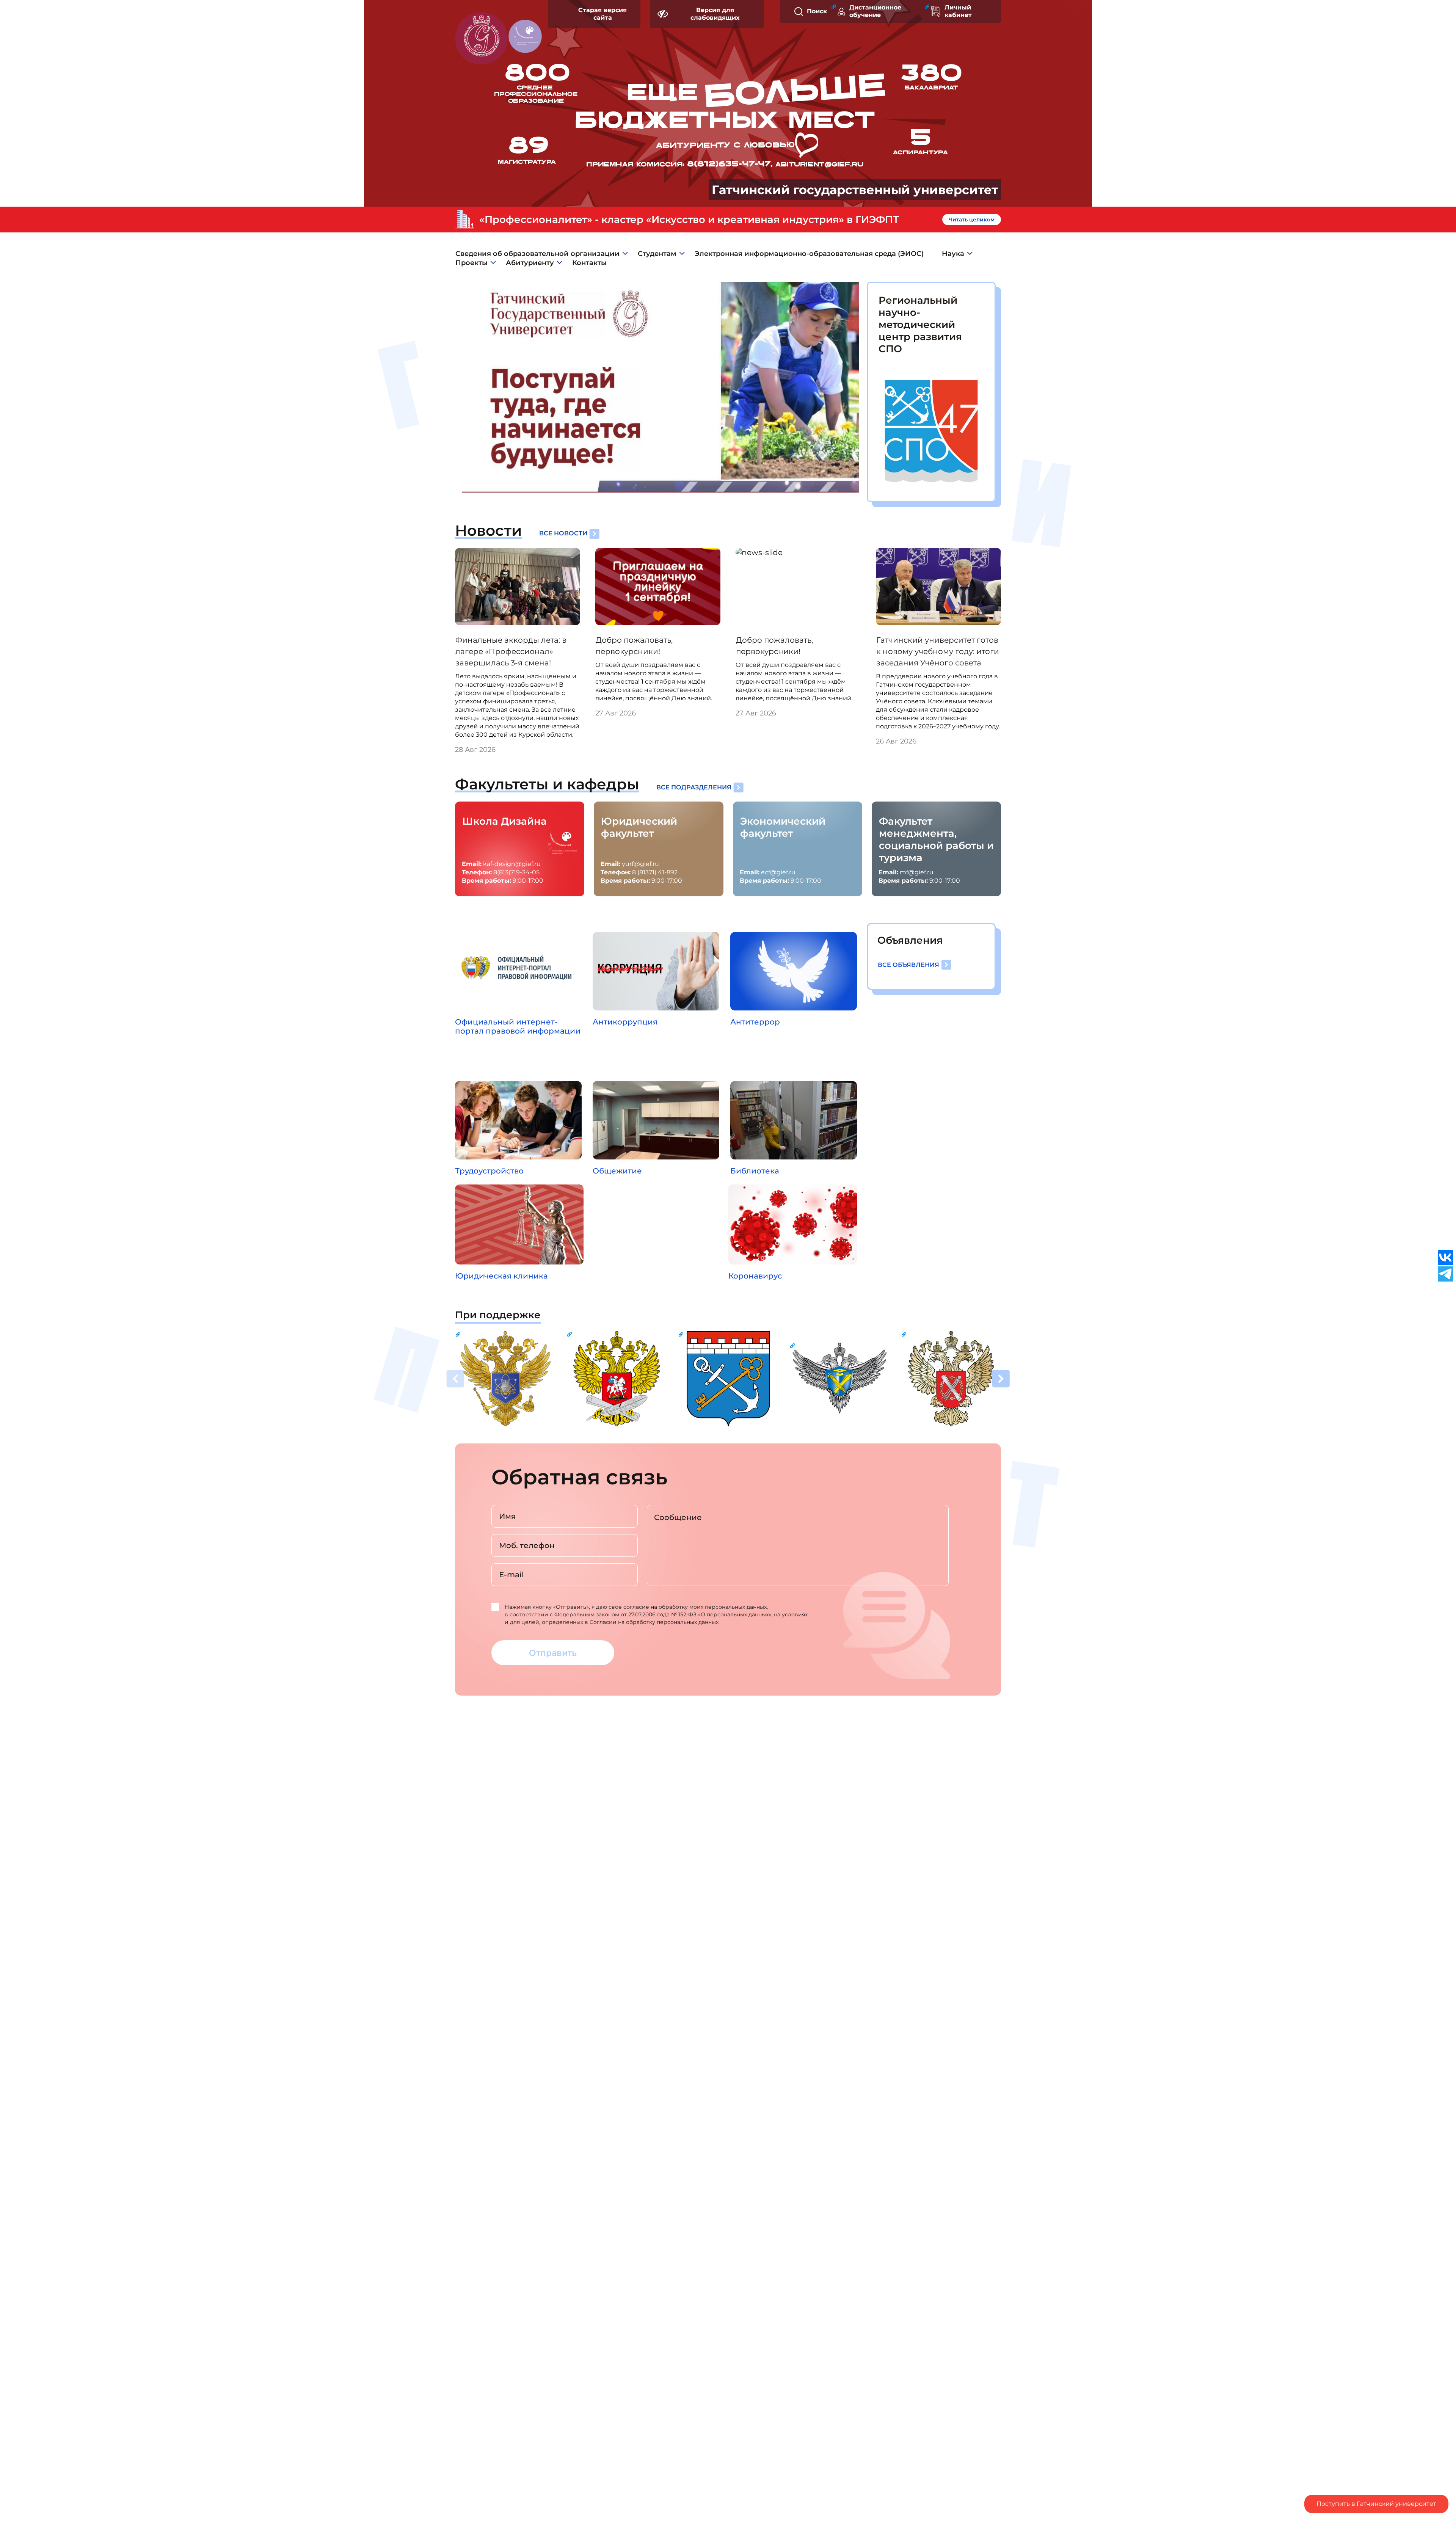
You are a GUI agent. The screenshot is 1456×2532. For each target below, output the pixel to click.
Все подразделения (694, 787)
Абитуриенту (530, 263)
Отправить (553, 1653)
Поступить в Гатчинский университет (1376, 2504)
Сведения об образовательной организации (537, 254)
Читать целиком (972, 220)
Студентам (657, 254)
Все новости (563, 533)
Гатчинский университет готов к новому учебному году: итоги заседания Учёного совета (938, 651)
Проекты (471, 263)
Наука (953, 254)
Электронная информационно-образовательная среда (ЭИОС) (809, 254)
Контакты (589, 263)
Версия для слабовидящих (715, 14)
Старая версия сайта (602, 14)
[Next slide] (1001, 1380)
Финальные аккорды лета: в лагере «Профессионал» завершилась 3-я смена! (511, 651)
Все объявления (908, 965)
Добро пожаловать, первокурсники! (634, 646)
